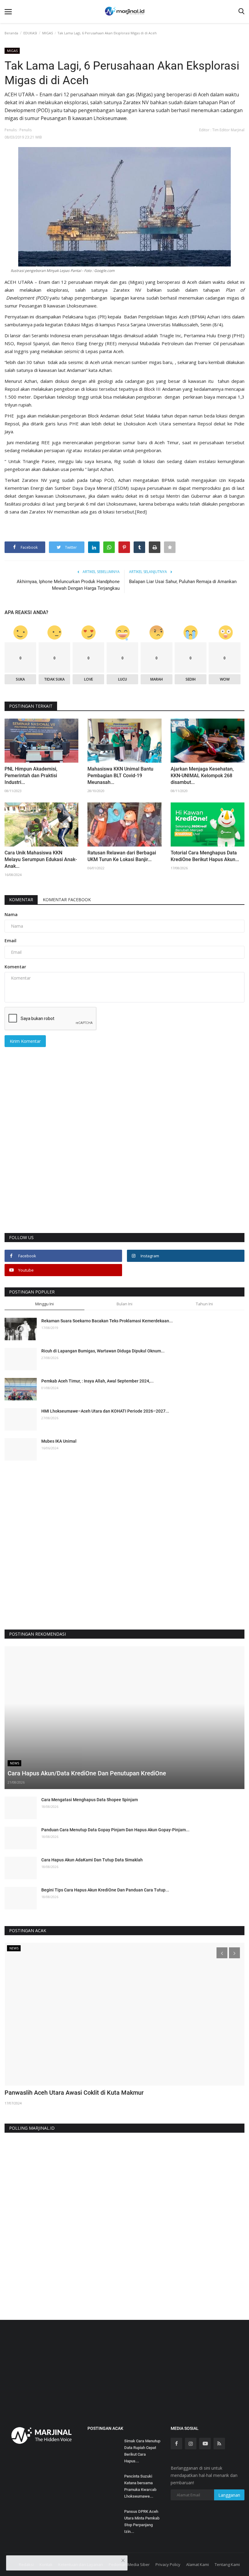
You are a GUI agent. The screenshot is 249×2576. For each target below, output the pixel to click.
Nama (11, 914)
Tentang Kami (227, 2564)
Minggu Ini (44, 1304)
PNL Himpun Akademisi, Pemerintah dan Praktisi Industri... (31, 776)
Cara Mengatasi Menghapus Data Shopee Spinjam (90, 1800)
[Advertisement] (124, 1157)
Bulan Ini (124, 1304)
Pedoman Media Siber (129, 2564)
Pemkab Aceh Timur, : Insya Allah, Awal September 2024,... (97, 1381)
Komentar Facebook (67, 900)
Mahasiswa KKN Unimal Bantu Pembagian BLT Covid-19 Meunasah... (120, 776)
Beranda (11, 33)
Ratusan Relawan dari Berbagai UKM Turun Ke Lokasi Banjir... (122, 856)
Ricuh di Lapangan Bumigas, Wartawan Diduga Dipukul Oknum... (103, 1351)
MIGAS (48, 33)
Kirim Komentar (25, 1041)
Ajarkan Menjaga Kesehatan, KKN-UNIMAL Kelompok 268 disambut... (202, 776)
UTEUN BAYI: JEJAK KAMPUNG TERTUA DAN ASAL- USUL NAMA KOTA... (104, 2093)
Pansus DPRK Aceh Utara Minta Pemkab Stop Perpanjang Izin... (142, 2521)
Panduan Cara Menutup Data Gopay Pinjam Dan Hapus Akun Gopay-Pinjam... (115, 1830)
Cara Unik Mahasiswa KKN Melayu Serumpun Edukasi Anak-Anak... (41, 859)
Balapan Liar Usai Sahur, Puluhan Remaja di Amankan (183, 582)
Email (10, 941)
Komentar (21, 900)
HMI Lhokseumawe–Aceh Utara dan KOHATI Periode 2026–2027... (105, 1411)
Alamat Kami (198, 2564)
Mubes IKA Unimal (59, 1441)
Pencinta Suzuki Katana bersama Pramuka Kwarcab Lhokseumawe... (140, 2486)
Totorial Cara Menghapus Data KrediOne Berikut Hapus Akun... (205, 856)
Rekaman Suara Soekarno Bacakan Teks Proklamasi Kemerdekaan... (107, 1321)
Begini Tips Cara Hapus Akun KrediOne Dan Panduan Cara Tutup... (105, 1890)
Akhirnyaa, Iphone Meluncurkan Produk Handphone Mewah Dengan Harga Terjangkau (68, 585)
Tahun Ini (204, 1304)
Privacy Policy (168, 2564)
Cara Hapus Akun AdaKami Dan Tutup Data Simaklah (92, 1860)
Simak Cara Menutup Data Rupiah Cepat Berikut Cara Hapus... (142, 2451)
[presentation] (222, 1953)
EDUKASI (30, 33)
